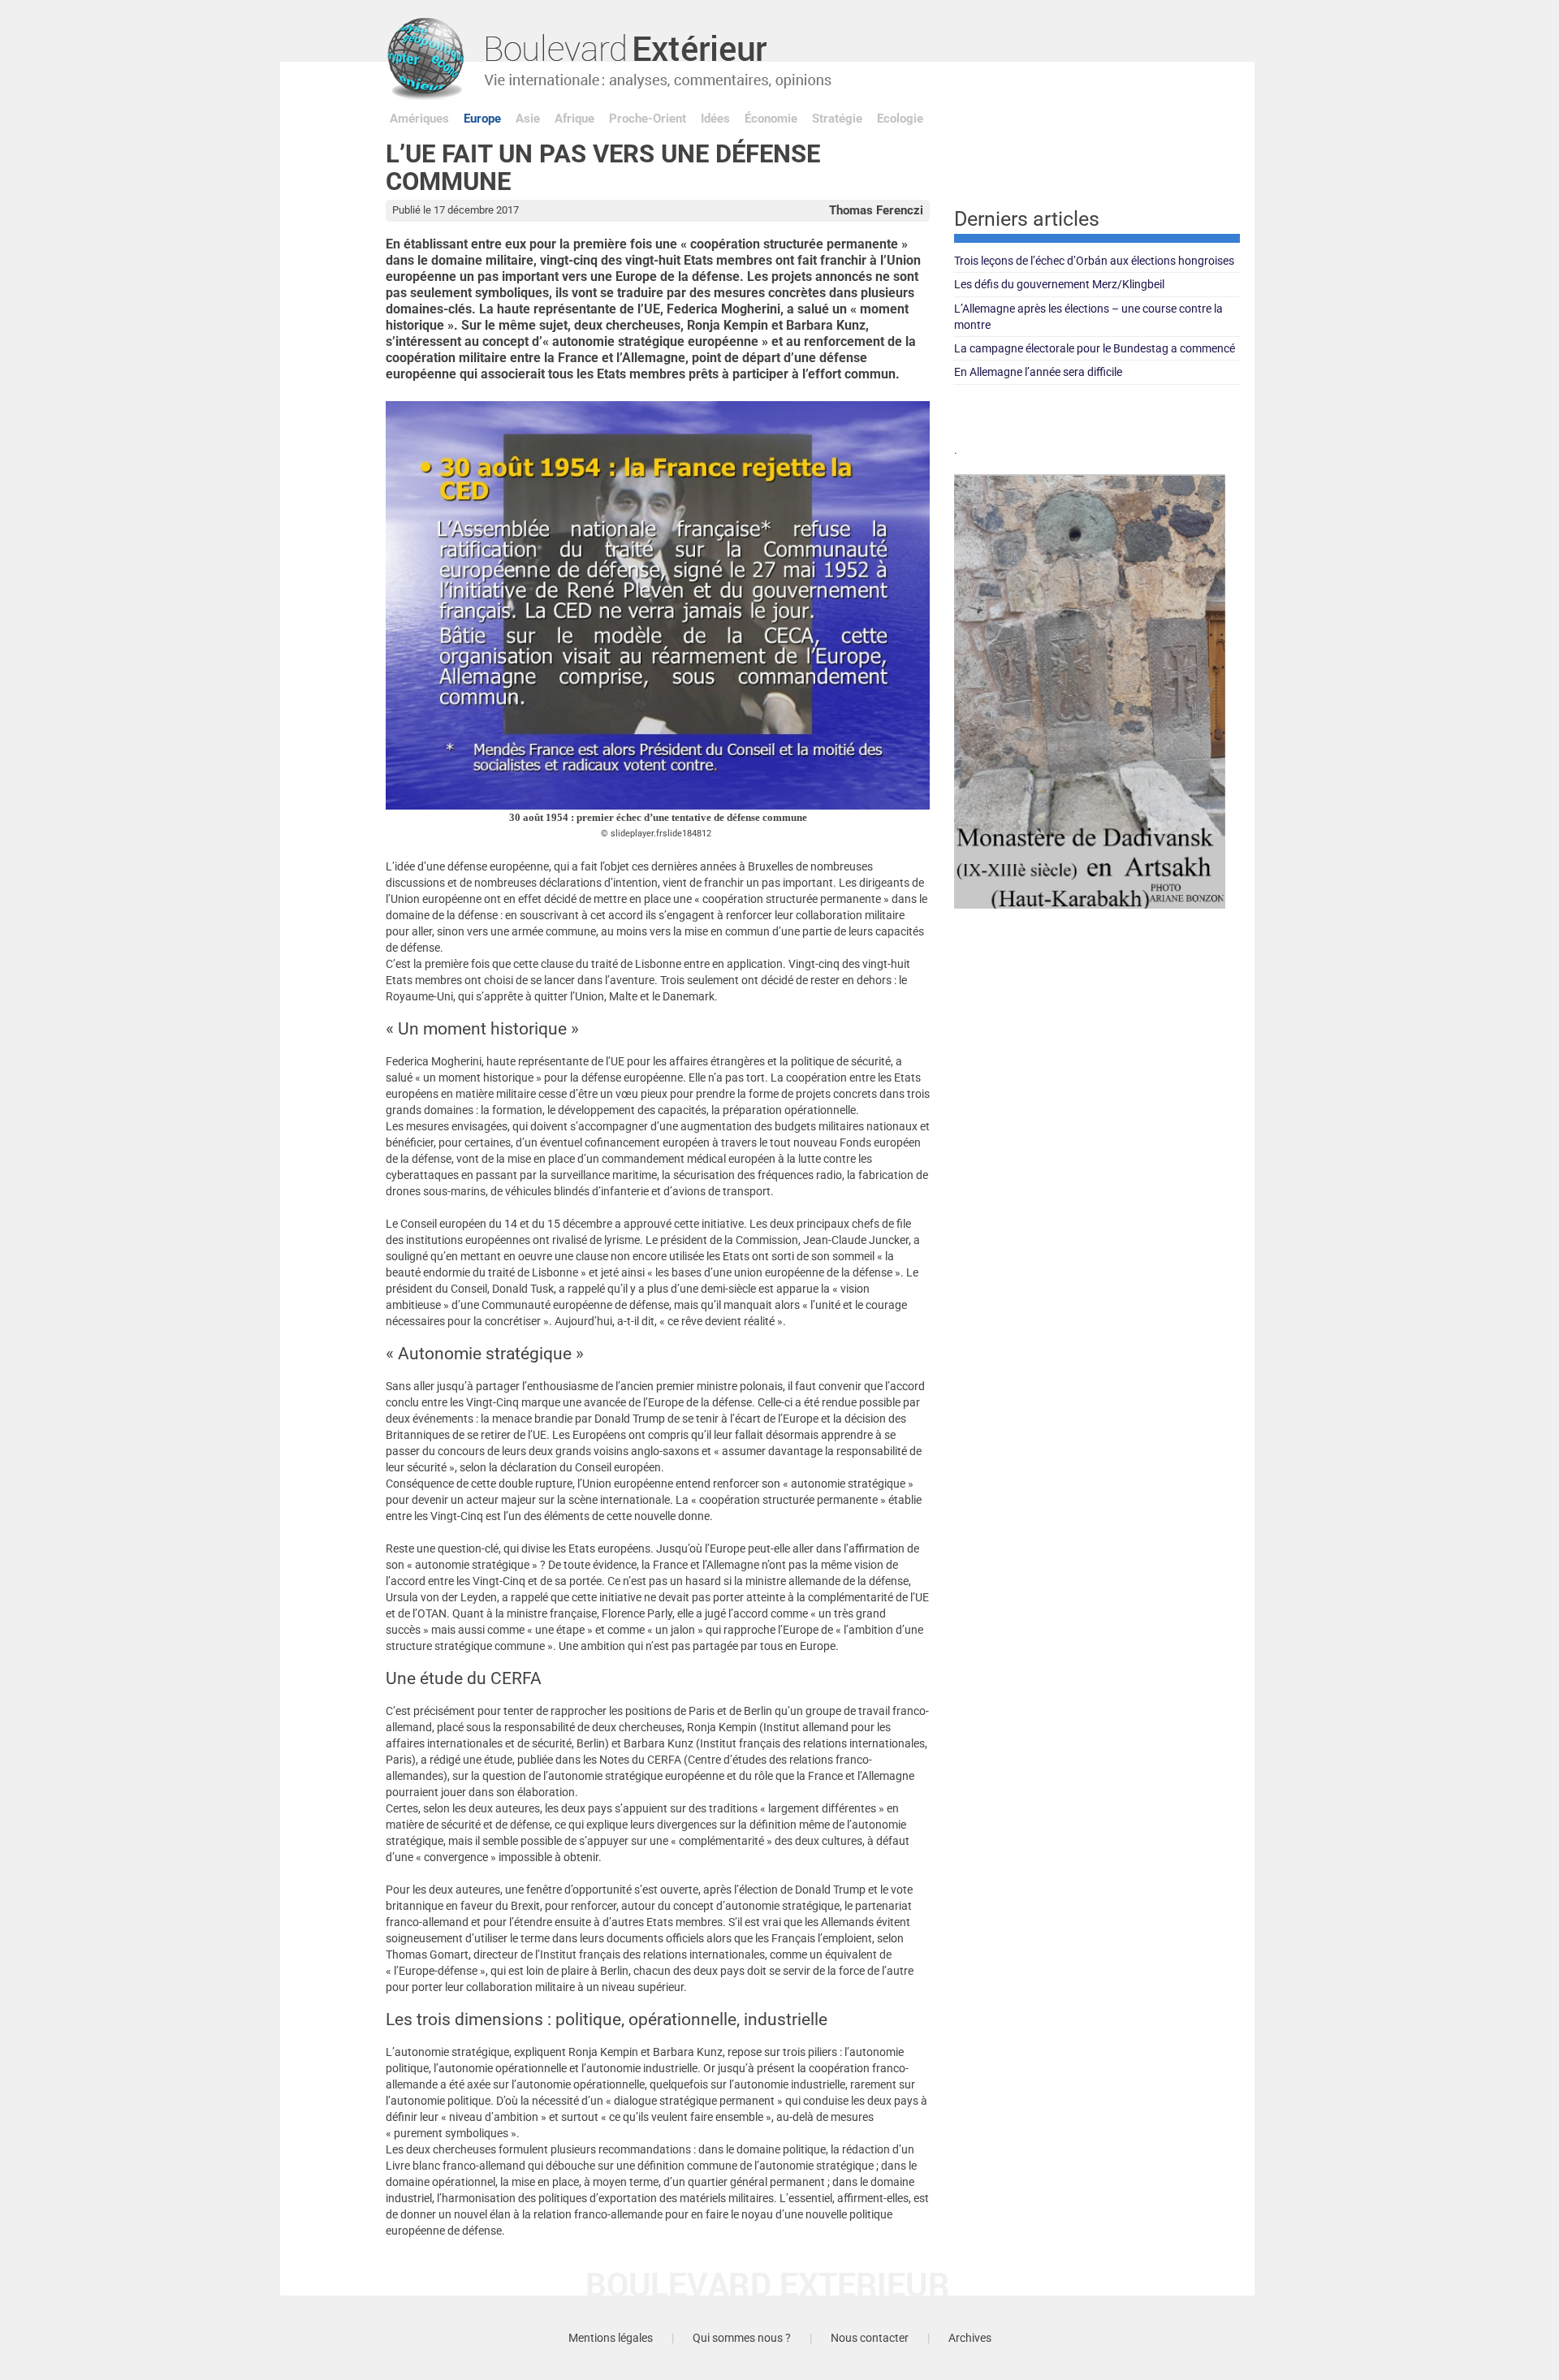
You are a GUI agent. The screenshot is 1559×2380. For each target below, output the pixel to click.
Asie (528, 119)
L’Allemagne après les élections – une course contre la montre (1088, 317)
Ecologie (900, 119)
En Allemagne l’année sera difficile (1038, 372)
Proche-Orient (648, 119)
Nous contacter (870, 2338)
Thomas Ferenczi (876, 210)
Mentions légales (611, 2338)
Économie (771, 119)
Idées (715, 119)
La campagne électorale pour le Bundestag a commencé (1095, 348)
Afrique (574, 119)
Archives (970, 2338)
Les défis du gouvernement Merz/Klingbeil (1059, 284)
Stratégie (837, 119)
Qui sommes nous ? (742, 2338)
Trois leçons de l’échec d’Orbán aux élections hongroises (1094, 261)
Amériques (419, 119)
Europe (482, 119)
